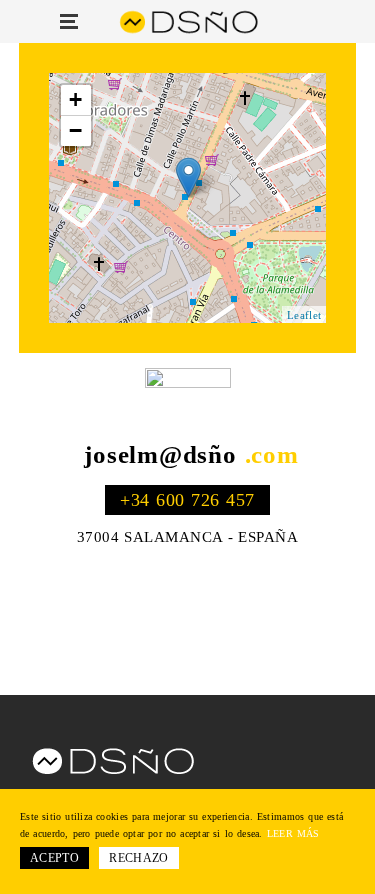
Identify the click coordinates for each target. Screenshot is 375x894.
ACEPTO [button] (54, 858)
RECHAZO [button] (139, 858)
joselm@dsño (191, 454)
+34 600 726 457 (187, 500)
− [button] (76, 130)
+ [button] (76, 99)
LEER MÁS (293, 833)
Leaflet (304, 315)
